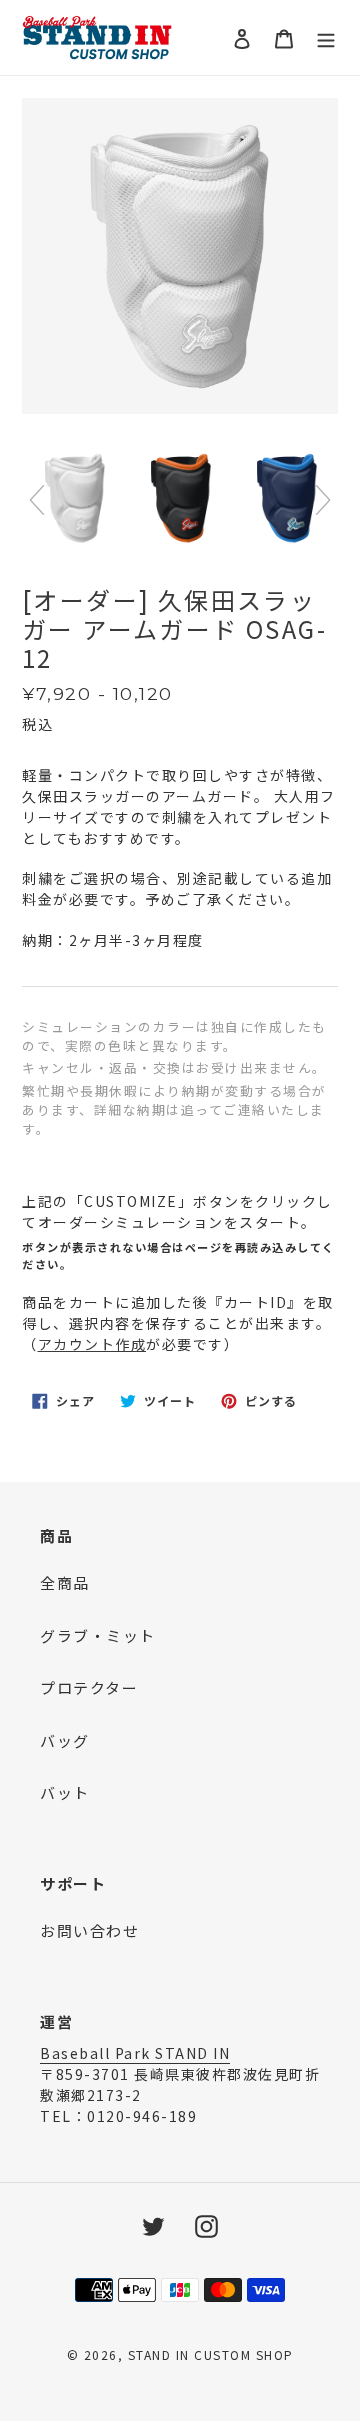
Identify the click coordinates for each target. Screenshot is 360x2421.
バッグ (65, 1740)
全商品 (65, 1582)
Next (323, 500)
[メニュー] (326, 37)
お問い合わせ (89, 1930)
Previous (37, 500)
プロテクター (89, 1687)
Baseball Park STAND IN (135, 2053)
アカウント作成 (92, 1344)
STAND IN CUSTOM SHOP (211, 2354)
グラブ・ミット (98, 1635)
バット (65, 1792)
